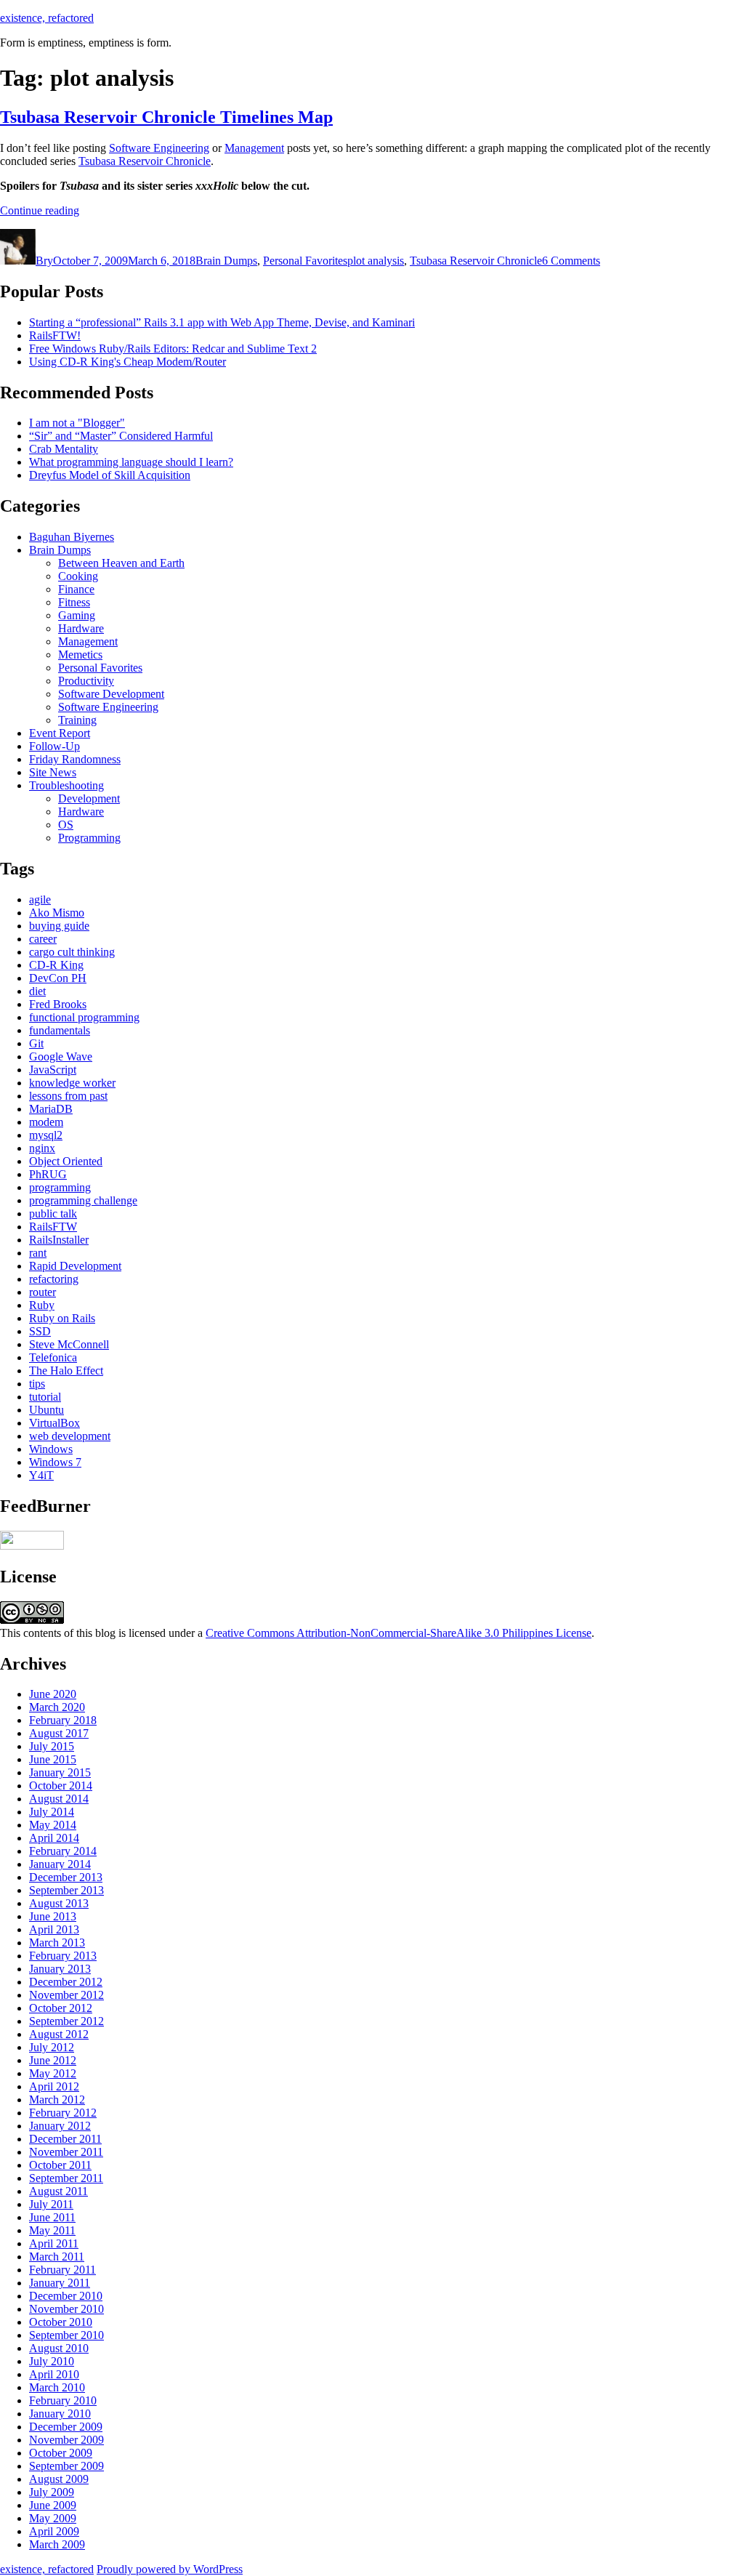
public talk (53, 1213)
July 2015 (52, 1746)
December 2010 (66, 2296)
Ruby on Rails (62, 1318)
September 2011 (66, 2178)
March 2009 (57, 2544)
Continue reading (40, 210)
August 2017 (59, 1733)
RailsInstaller (59, 1240)
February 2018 (63, 1720)
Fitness (74, 602)
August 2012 (59, 2034)
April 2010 (54, 2374)
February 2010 (63, 2400)
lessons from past (68, 1096)
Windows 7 (55, 1462)
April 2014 (54, 1838)
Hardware (81, 628)
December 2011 (65, 2139)
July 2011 (51, 2204)
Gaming (77, 615)
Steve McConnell (69, 1344)
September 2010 (66, 2335)
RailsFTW (53, 1227)
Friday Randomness (75, 759)
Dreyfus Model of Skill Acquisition (110, 475)
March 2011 (57, 2257)
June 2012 (53, 2060)
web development (70, 1436)
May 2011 (52, 2230)
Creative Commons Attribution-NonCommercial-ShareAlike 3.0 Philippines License (399, 1633)
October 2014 (61, 1786)
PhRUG (48, 1174)
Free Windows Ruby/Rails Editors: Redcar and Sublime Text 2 (173, 349)
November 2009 (66, 2440)
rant (38, 1253)
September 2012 (66, 2021)
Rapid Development (75, 1266)
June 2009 (53, 2505)
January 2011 (60, 2283)
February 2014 (63, 1851)
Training (77, 720)
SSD (40, 1331)
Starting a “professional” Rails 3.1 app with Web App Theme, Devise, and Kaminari (222, 322)
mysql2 (46, 1135)
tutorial (45, 1397)
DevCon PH (58, 978)
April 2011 (54, 2243)
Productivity (86, 681)
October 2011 (60, 2165)
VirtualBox (54, 1423)
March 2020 (57, 1707)
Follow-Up (54, 746)
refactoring (54, 1279)
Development (89, 798)
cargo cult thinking (72, 952)
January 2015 (60, 1772)
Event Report (60, 733)
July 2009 (52, 2492)
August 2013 (59, 1903)
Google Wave (61, 1056)
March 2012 (57, 2100)
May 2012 (53, 2073)
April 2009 (54, 2531)
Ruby (42, 1305)
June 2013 (53, 1916)
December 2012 (66, 1982)
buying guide (59, 926)
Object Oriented (66, 1161)
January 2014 (60, 1864)
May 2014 (53, 1825)
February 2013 (63, 1956)
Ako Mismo (57, 913)
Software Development (111, 694)
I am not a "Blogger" (77, 423)
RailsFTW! (55, 335)
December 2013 (66, 1877)
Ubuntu (46, 1410)
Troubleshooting (66, 785)
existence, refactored (47, 18)
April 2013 (54, 1929)
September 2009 (66, 2466)
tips (37, 1384)
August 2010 (59, 2348)
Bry (44, 261)
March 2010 (57, 2387)
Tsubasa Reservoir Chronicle (145, 161)
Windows (51, 1449)
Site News (53, 772)
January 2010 (60, 2414)
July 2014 (52, 1812)
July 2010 (52, 2361)
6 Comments (571, 261)
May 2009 (53, 2518)
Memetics (80, 655)
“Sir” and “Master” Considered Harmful (121, 436)
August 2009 (59, 2479)
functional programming (84, 1017)
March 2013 (57, 1943)
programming (60, 1187)
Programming (89, 838)
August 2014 (59, 1799)
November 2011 (66, 2152)
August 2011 (58, 2191)
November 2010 (66, 2309)
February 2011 (62, 2270)
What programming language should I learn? (131, 462)
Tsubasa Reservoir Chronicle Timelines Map (166, 117)
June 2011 (52, 2217)
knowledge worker (72, 1083)
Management (254, 148)
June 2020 (53, 1694)
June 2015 (53, 1759)
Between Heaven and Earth (121, 563)
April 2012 (54, 2086)
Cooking (78, 576)
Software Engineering (159, 148)
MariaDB (51, 1109)
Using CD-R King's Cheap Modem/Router (128, 362)
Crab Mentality (64, 449)
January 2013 (60, 1969)
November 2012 (66, 1995)
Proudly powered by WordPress (170, 2569)
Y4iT (41, 1475)
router (43, 1292)
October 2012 (61, 2008)
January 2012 (60, 2126)
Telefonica (53, 1357)
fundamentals (60, 1030)
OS (66, 825)
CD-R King (56, 965)
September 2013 (66, 1890)
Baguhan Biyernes (72, 537)
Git (36, 1043)
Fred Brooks (58, 1004)
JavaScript (53, 1070)
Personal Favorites (305, 261)
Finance (76, 589)
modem (46, 1122)
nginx (42, 1148)
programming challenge (83, 1200)
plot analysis (376, 261)
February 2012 (63, 2113)
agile (40, 899)
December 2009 (66, 2427)
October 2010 (61, 2322)
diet (37, 991)
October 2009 (61, 2453)
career (43, 939)
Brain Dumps (226, 261)
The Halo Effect (66, 1370)
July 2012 (52, 2047)
